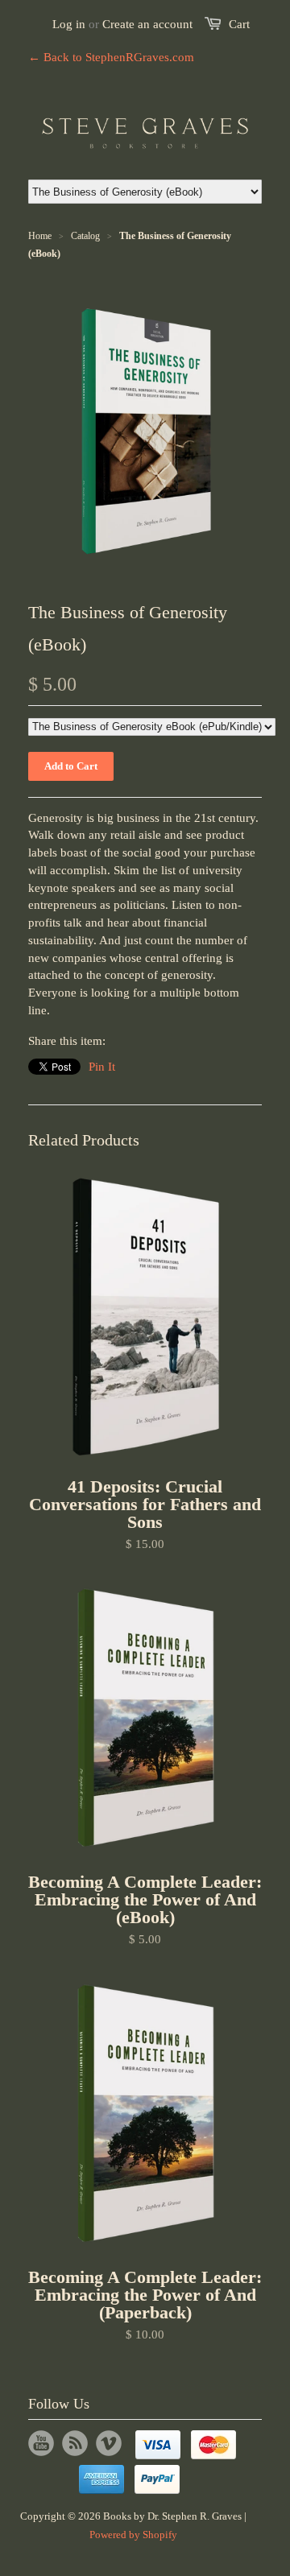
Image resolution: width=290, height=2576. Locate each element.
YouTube (41, 2443)
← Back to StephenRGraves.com (111, 57)
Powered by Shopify (133, 2535)
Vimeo (109, 2443)
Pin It (102, 1067)
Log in (69, 24)
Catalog (85, 236)
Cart (239, 24)
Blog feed (75, 2443)
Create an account (147, 24)
